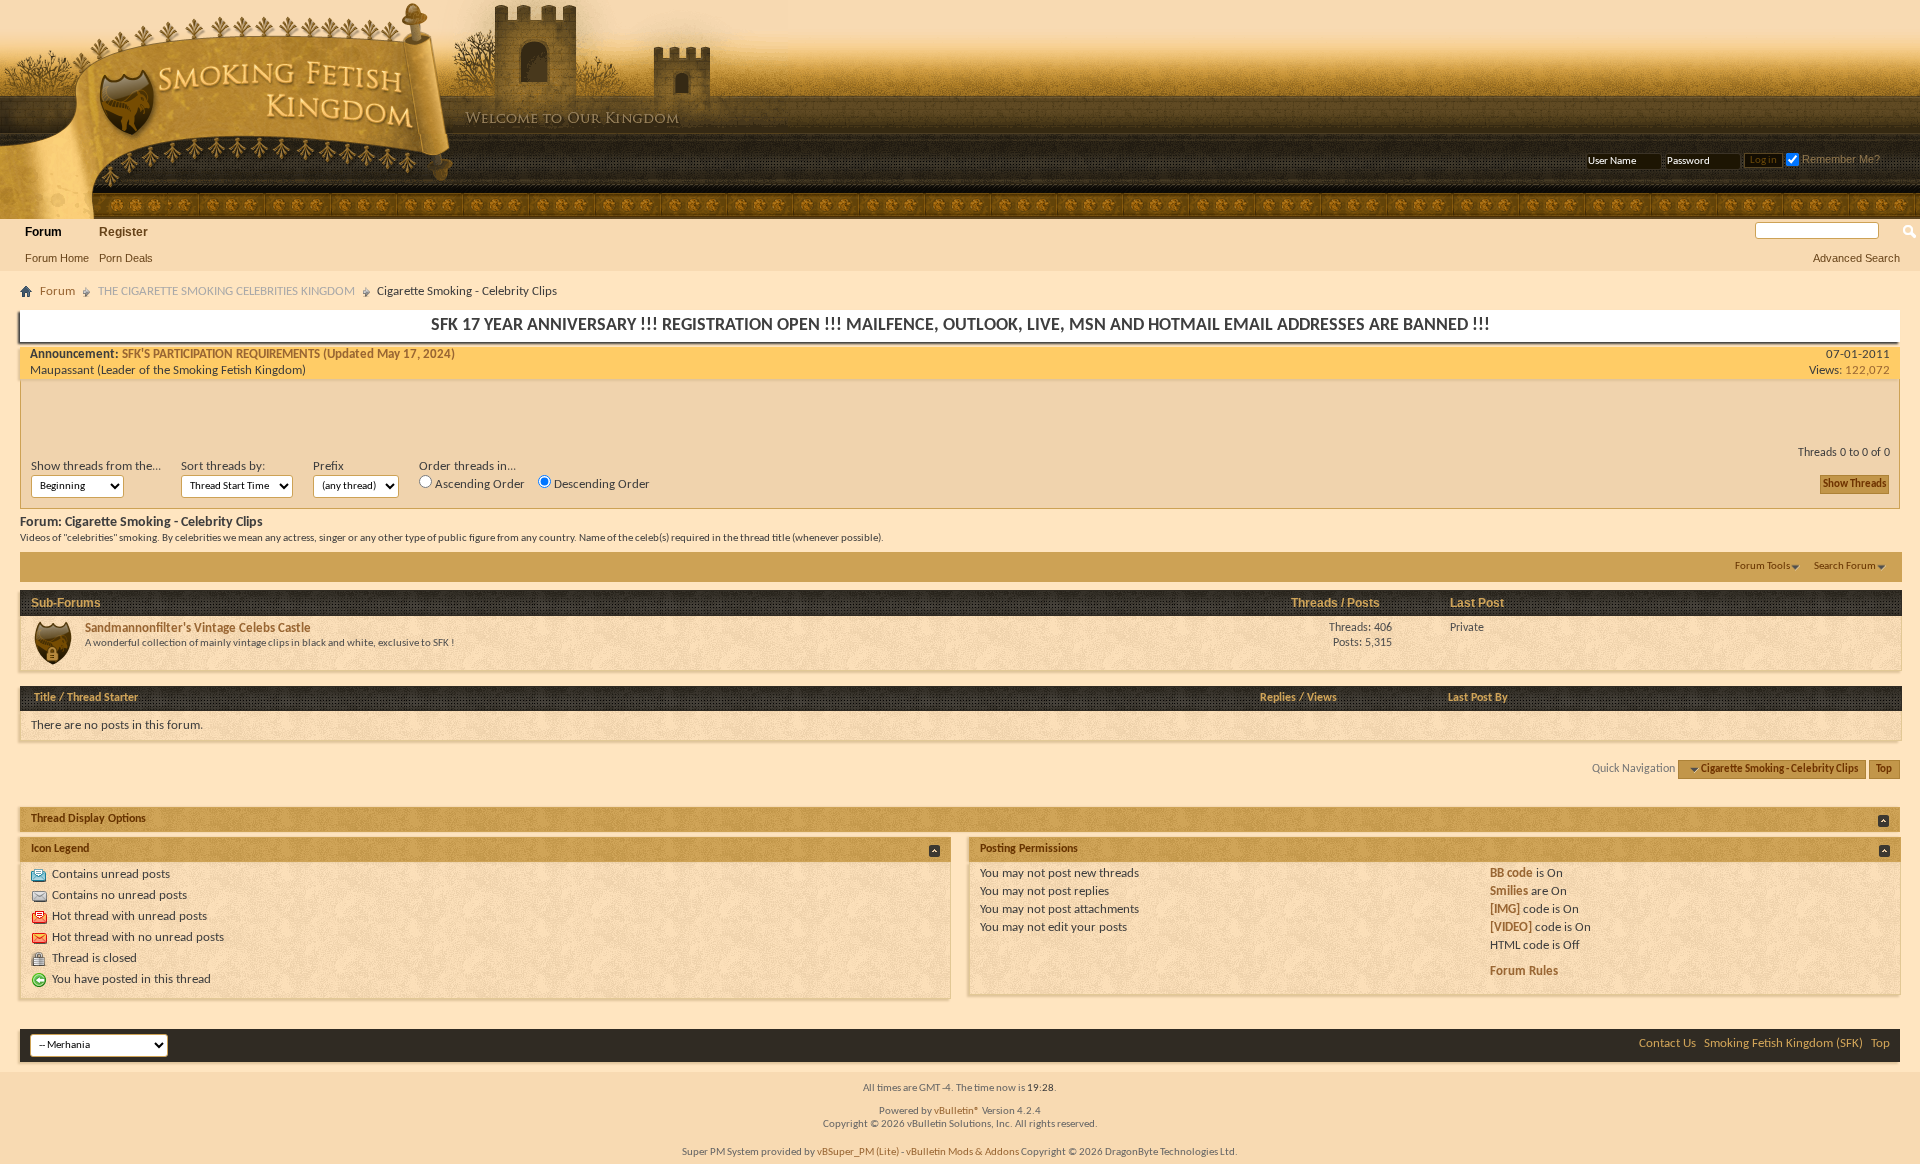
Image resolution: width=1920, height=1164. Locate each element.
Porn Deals (126, 258)
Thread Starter (102, 698)
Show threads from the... (96, 466)
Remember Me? (1839, 159)
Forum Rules (1524, 971)
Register (123, 232)
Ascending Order (478, 484)
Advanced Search (1856, 258)
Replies (1278, 698)
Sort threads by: (223, 466)
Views (1322, 698)
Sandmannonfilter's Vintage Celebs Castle (198, 628)
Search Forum (1845, 566)
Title (45, 698)
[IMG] (1505, 909)
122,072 (1867, 370)
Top (1884, 769)
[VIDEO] (1511, 927)
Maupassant (62, 370)
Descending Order (600, 484)
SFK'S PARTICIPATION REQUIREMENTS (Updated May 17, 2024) (288, 354)
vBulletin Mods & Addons (962, 1152)
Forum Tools (1762, 566)
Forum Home (57, 258)
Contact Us (1667, 1043)
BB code (1511, 873)
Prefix (328, 466)
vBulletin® (957, 1111)
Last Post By (1478, 698)
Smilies (1509, 891)
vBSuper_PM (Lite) (858, 1152)
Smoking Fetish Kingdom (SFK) (1783, 1043)
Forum (43, 232)
